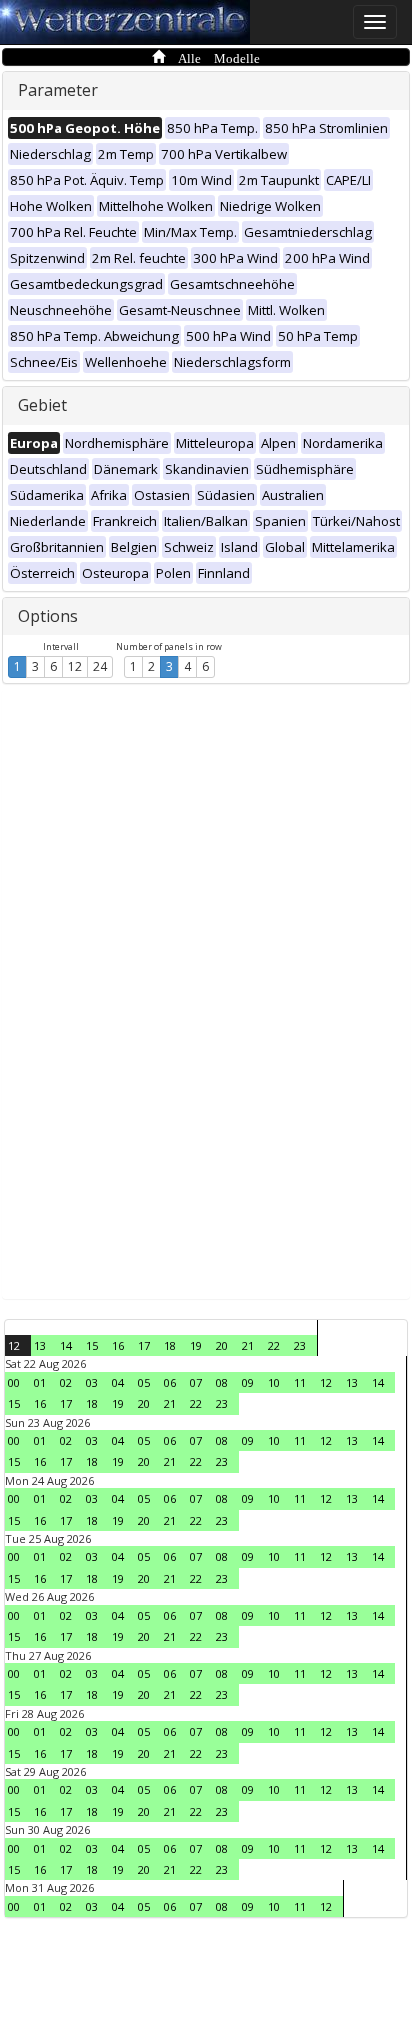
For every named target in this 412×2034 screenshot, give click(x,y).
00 (14, 1382)
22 (274, 1345)
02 (66, 1382)
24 (100, 666)
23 (300, 1345)
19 (196, 1345)
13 (40, 1345)
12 (75, 666)
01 (40, 1382)
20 (222, 1345)
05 (144, 1382)
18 (170, 1345)
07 (196, 1382)
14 (66, 1345)
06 (170, 1382)
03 (92, 1382)
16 (118, 1345)
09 (248, 1382)
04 (118, 1382)
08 (222, 1382)
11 (300, 1382)
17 (144, 1345)
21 (248, 1345)
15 (92, 1345)
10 (274, 1382)
